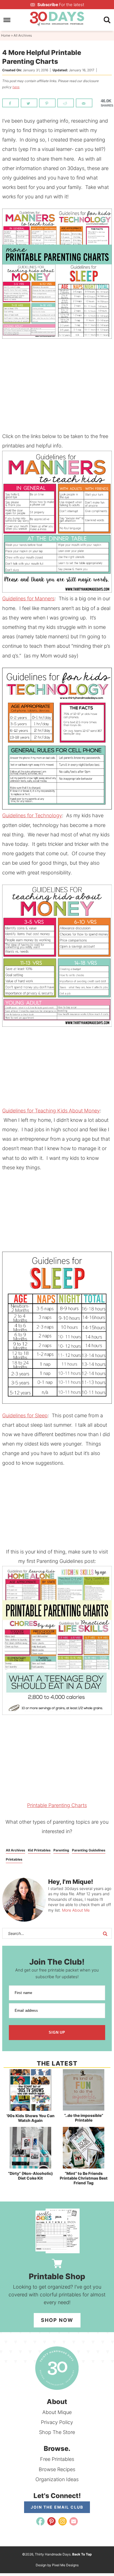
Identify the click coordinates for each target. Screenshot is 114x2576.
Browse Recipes (57, 2469)
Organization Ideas (57, 2479)
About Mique (57, 2412)
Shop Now (57, 2320)
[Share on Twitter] (29, 103)
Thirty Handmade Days (57, 19)
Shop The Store (57, 2432)
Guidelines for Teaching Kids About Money (51, 1111)
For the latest (61, 5)
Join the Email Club (57, 2507)
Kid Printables (39, 1850)
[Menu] (7, 20)
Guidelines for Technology (32, 815)
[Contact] (74, 2521)
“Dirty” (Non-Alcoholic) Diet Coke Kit (30, 2176)
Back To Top (82, 2554)
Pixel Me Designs (65, 2565)
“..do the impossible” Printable (84, 2118)
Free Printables (57, 2459)
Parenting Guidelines (89, 1850)
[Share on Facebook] (11, 103)
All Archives (15, 1850)
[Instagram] (63, 2521)
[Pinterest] (51, 2521)
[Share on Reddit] (66, 103)
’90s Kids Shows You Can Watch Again (30, 2118)
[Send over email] (84, 103)
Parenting (61, 1850)
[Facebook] (40, 2521)
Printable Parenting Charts (57, 1805)
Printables (14, 1859)
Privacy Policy (57, 2422)
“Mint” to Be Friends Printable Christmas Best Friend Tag (84, 2178)
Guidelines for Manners (28, 599)
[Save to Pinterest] (47, 103)
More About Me (76, 1910)
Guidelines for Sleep (25, 1415)
